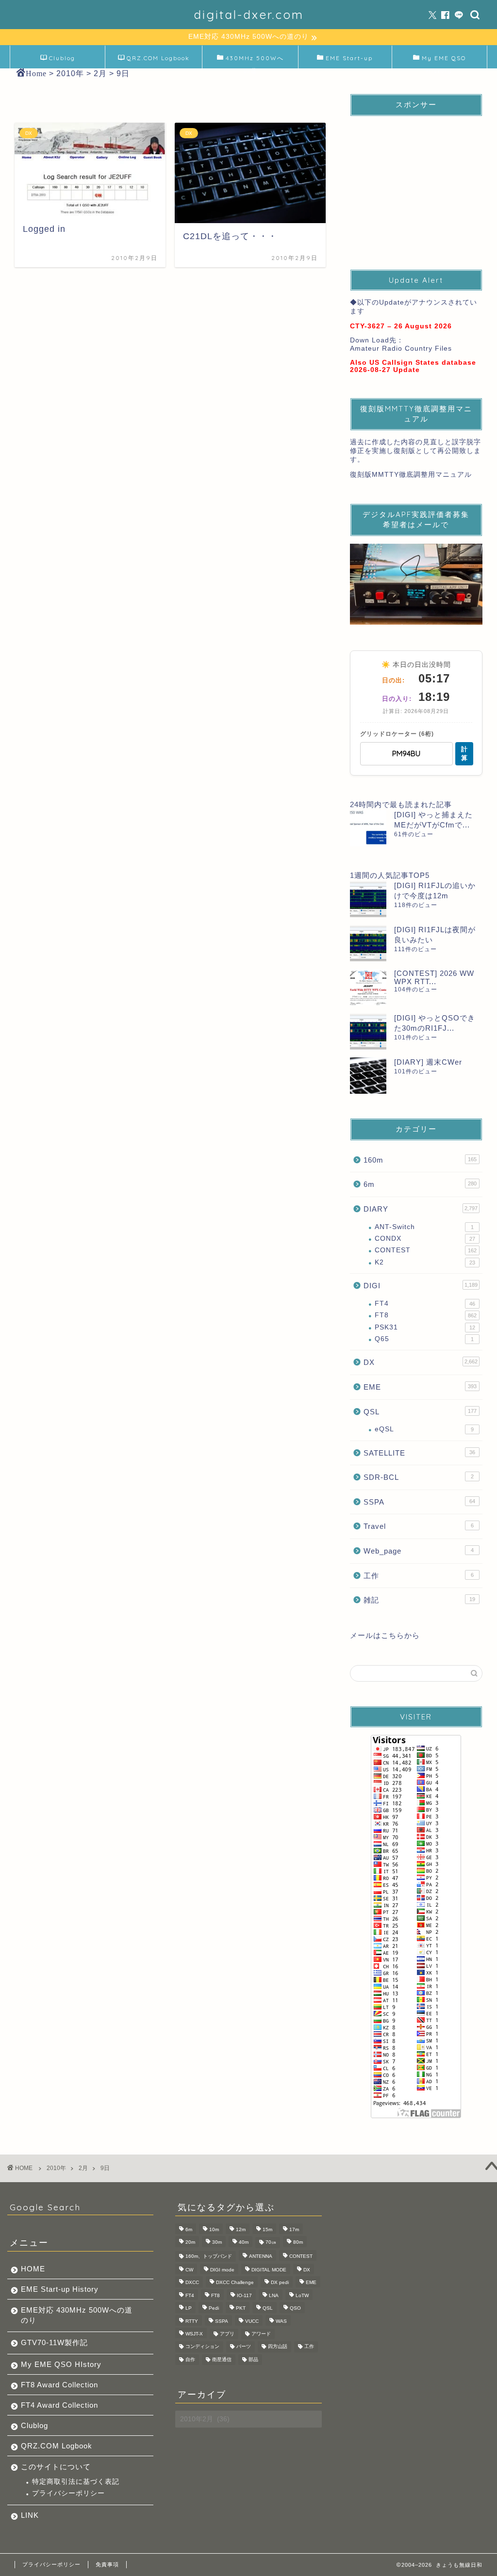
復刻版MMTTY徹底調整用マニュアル (411, 475)
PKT (241, 2309)
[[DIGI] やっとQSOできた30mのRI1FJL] (368, 1031)
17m (294, 2229)
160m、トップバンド (209, 2256)
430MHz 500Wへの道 (255, 61)
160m (420, 1160)
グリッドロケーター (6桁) (397, 734)
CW (189, 2270)
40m (244, 2243)
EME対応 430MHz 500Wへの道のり (77, 2315)
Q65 (424, 1339)
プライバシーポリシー (68, 2493)
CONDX (425, 1239)
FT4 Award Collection (59, 2405)
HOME (33, 2269)
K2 (425, 1262)
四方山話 (278, 2347)
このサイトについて (56, 2467)
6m (420, 1184)
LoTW (302, 2295)
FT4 (425, 1304)
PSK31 (425, 1327)
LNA (274, 2295)
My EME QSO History (444, 61)
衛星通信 (222, 2359)
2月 (83, 2168)
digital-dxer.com (249, 15)
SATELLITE (419, 1453)
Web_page (419, 1551)
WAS (281, 2321)
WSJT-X (194, 2334)
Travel (419, 1526)
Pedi (214, 2309)
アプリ (227, 2334)
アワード (261, 2334)
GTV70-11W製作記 (54, 2342)
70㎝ (271, 2243)
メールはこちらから (385, 1635)
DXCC (192, 2283)
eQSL (424, 1429)
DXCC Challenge (235, 2283)
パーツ (244, 2347)
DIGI (421, 1286)
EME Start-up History (60, 2289)
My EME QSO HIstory (61, 2364)
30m (217, 2243)
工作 (419, 1576)
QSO (295, 2309)
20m (190, 2243)
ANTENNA (261, 2256)
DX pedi (280, 2283)
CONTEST (426, 1250)
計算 (464, 753)
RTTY (192, 2321)
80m (298, 2243)
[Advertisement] (416, 184)
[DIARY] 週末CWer (428, 1062)
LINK (30, 2515)
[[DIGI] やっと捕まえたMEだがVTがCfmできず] (368, 828)
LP (189, 2309)
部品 (253, 2359)
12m (241, 2229)
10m (214, 2229)
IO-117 (244, 2295)
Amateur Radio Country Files (401, 348)
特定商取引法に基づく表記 (76, 2482)
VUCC (252, 2321)
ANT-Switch (424, 1227)
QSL (420, 1412)
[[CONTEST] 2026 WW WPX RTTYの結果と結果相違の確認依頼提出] (368, 987)
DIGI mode (222, 2270)
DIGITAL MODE (269, 2270)
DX (421, 1362)
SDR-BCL (419, 1477)
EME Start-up (349, 58)
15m (267, 2229)
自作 (190, 2359)
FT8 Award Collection (59, 2385)
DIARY (421, 1209)
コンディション (202, 2347)
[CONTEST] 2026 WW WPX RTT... (434, 977)
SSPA (419, 1502)
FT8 (426, 1315)
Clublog (62, 58)
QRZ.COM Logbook (158, 58)
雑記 (419, 1600)
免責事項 (107, 2564)
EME (420, 1387)
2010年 (56, 2168)
